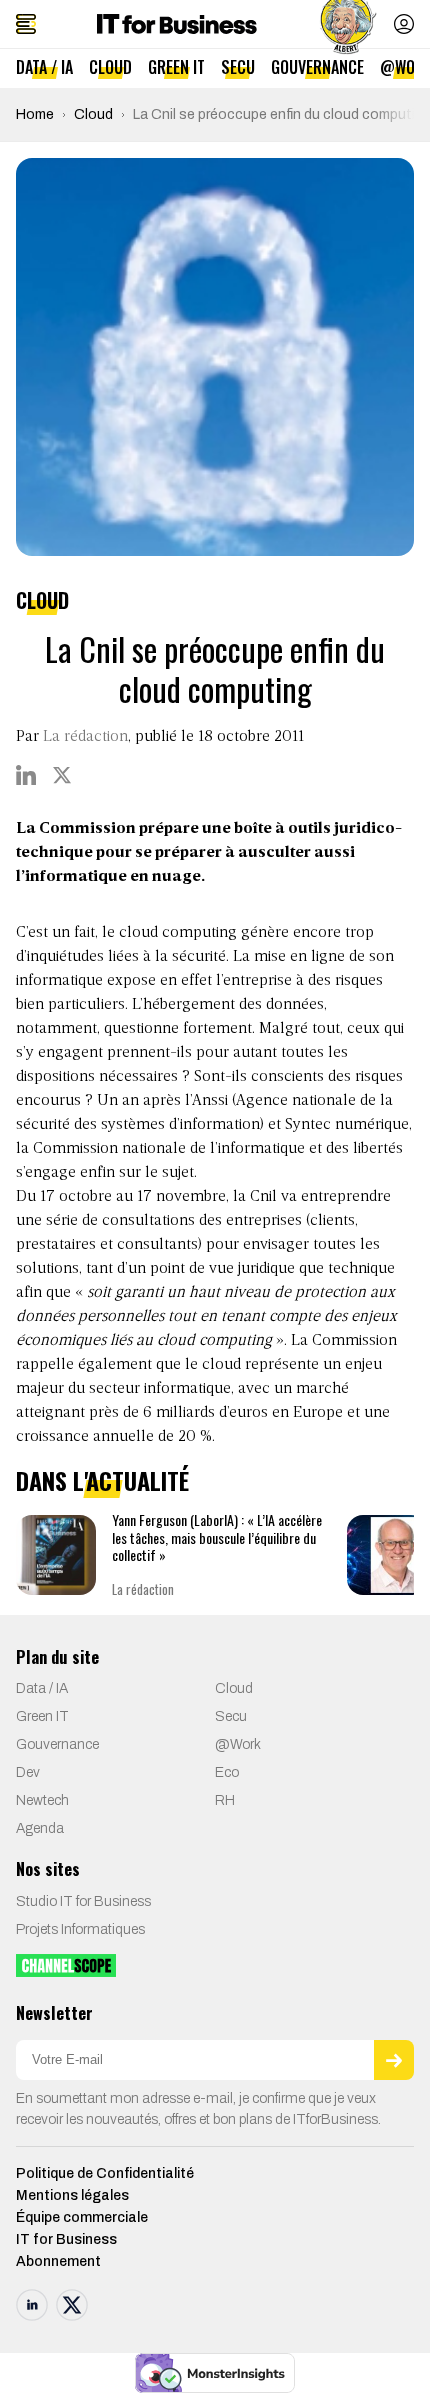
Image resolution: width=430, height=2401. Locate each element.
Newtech (42, 1800)
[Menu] (26, 24)
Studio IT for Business (83, 1901)
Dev (28, 1772)
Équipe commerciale (82, 2217)
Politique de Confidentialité (105, 2173)
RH (225, 1800)
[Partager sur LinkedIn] (26, 775)
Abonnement (58, 2261)
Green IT (176, 67)
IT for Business (66, 2239)
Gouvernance (317, 67)
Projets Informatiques (80, 1929)
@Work (238, 1744)
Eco (227, 1772)
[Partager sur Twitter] (62, 775)
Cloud (110, 67)
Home (35, 114)
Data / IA (44, 67)
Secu (238, 67)
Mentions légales (72, 2195)
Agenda (40, 1828)
